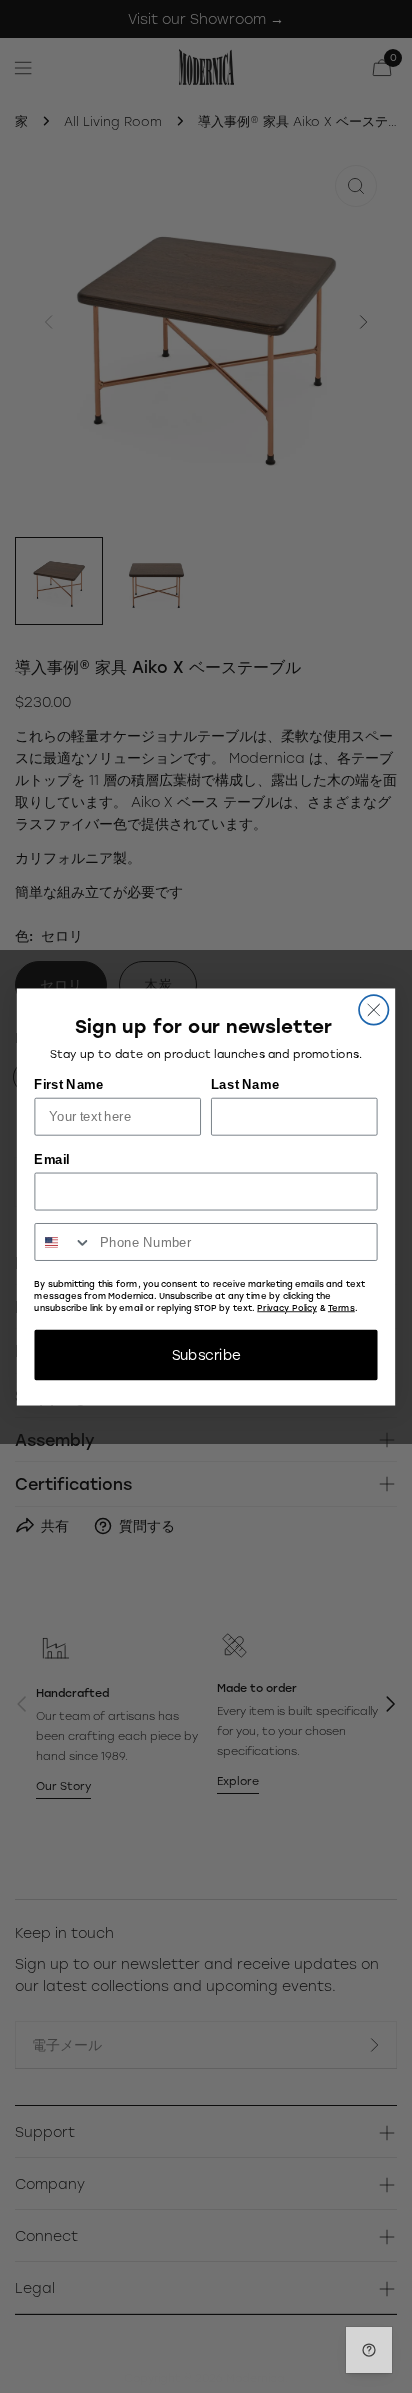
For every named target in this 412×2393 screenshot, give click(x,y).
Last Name (245, 1084)
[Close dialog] (373, 1009)
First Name (68, 1084)
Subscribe (206, 1354)
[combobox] (63, 1241)
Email (51, 1159)
